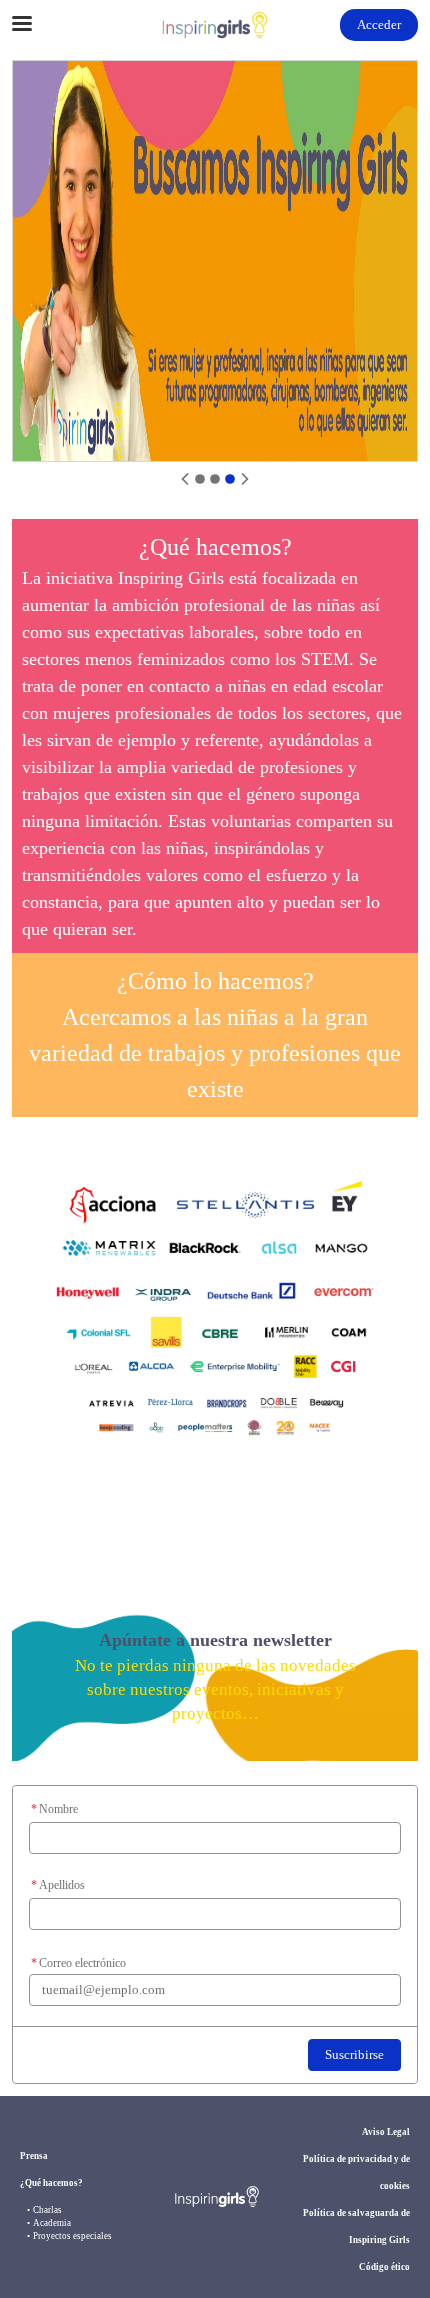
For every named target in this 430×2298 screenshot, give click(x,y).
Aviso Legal (386, 2132)
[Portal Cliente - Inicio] (215, 25)
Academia (52, 2223)
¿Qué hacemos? (51, 2183)
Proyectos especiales (72, 2236)
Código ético (384, 2267)
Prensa (34, 2156)
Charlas (47, 2210)
